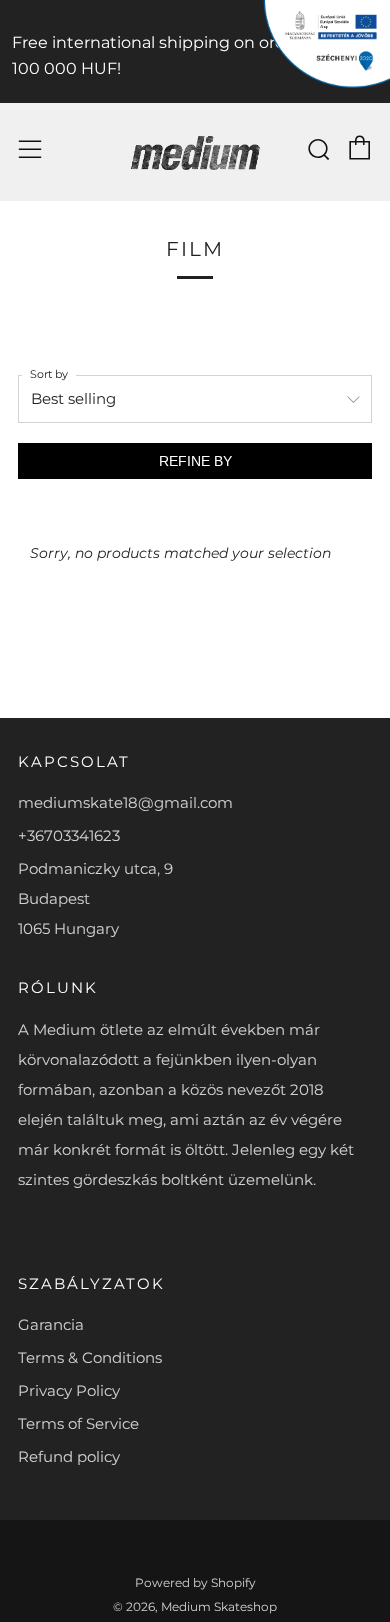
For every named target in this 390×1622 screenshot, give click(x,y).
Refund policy (69, 1456)
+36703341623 (69, 835)
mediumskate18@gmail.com (125, 802)
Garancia (51, 1324)
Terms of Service (78, 1423)
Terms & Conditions (90, 1357)
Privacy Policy (69, 1390)
